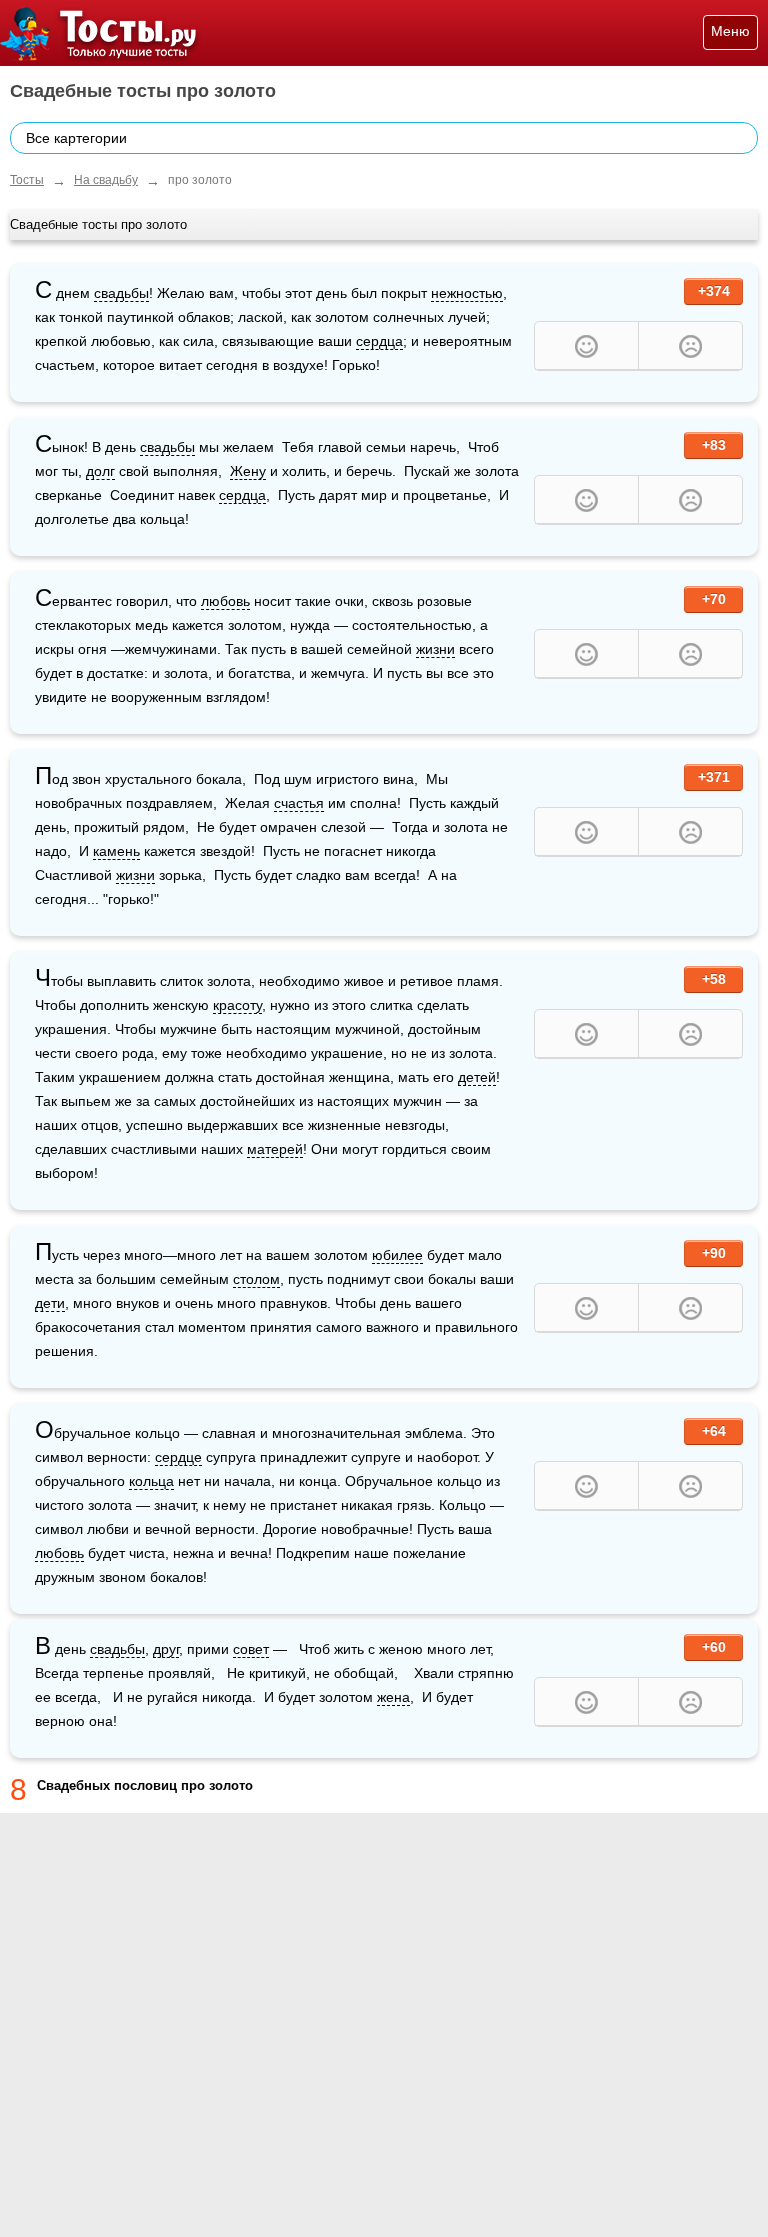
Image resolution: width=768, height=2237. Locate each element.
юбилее (397, 1255)
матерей (275, 1149)
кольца (151, 1481)
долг (100, 471)
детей (477, 1077)
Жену (248, 471)
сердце (178, 1457)
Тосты (27, 180)
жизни (435, 649)
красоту (237, 1005)
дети (50, 1303)
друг (166, 1649)
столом (256, 1279)
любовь (225, 601)
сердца (379, 341)
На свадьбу (106, 180)
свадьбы (121, 293)
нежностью (467, 293)
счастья (299, 803)
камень (116, 851)
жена (393, 1697)
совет (251, 1649)
